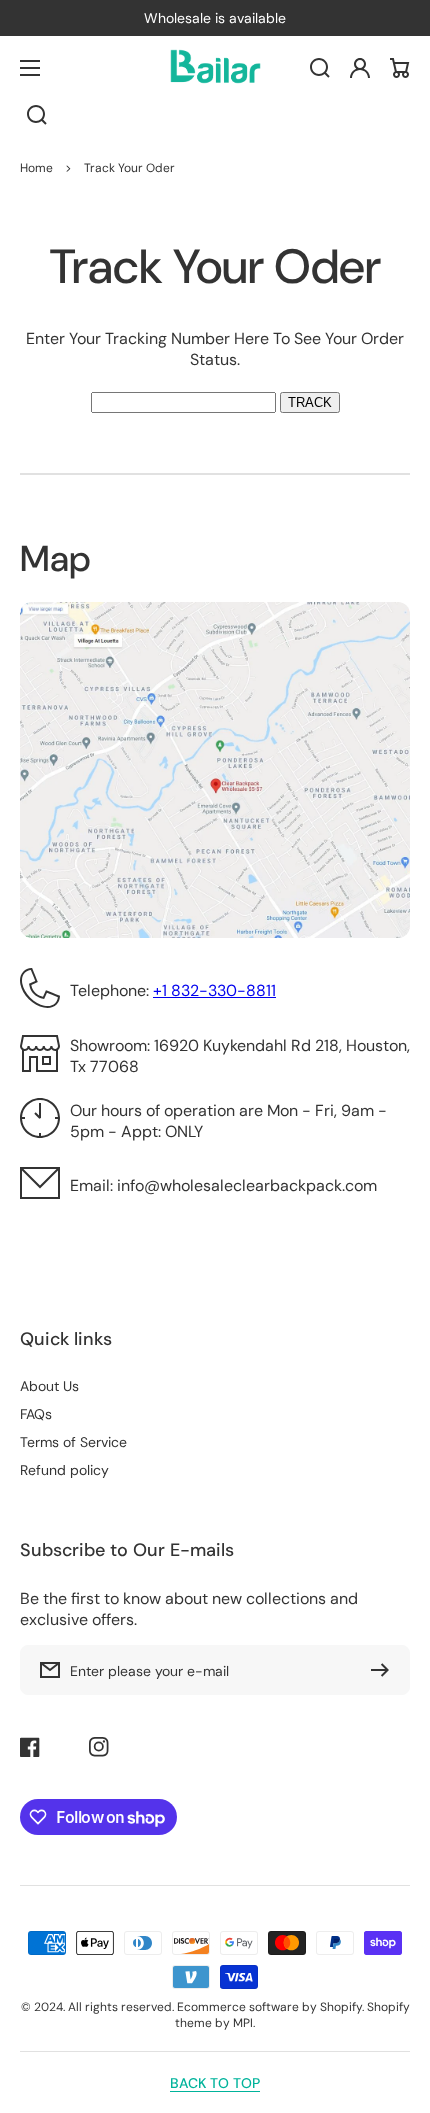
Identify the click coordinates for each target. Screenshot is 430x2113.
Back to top (215, 2083)
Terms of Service (73, 1442)
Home (36, 168)
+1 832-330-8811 (214, 990)
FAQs (36, 1414)
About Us (49, 1386)
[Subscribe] (385, 1670)
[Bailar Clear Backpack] (215, 68)
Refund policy (64, 1470)
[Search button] (37, 115)
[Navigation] (30, 68)
